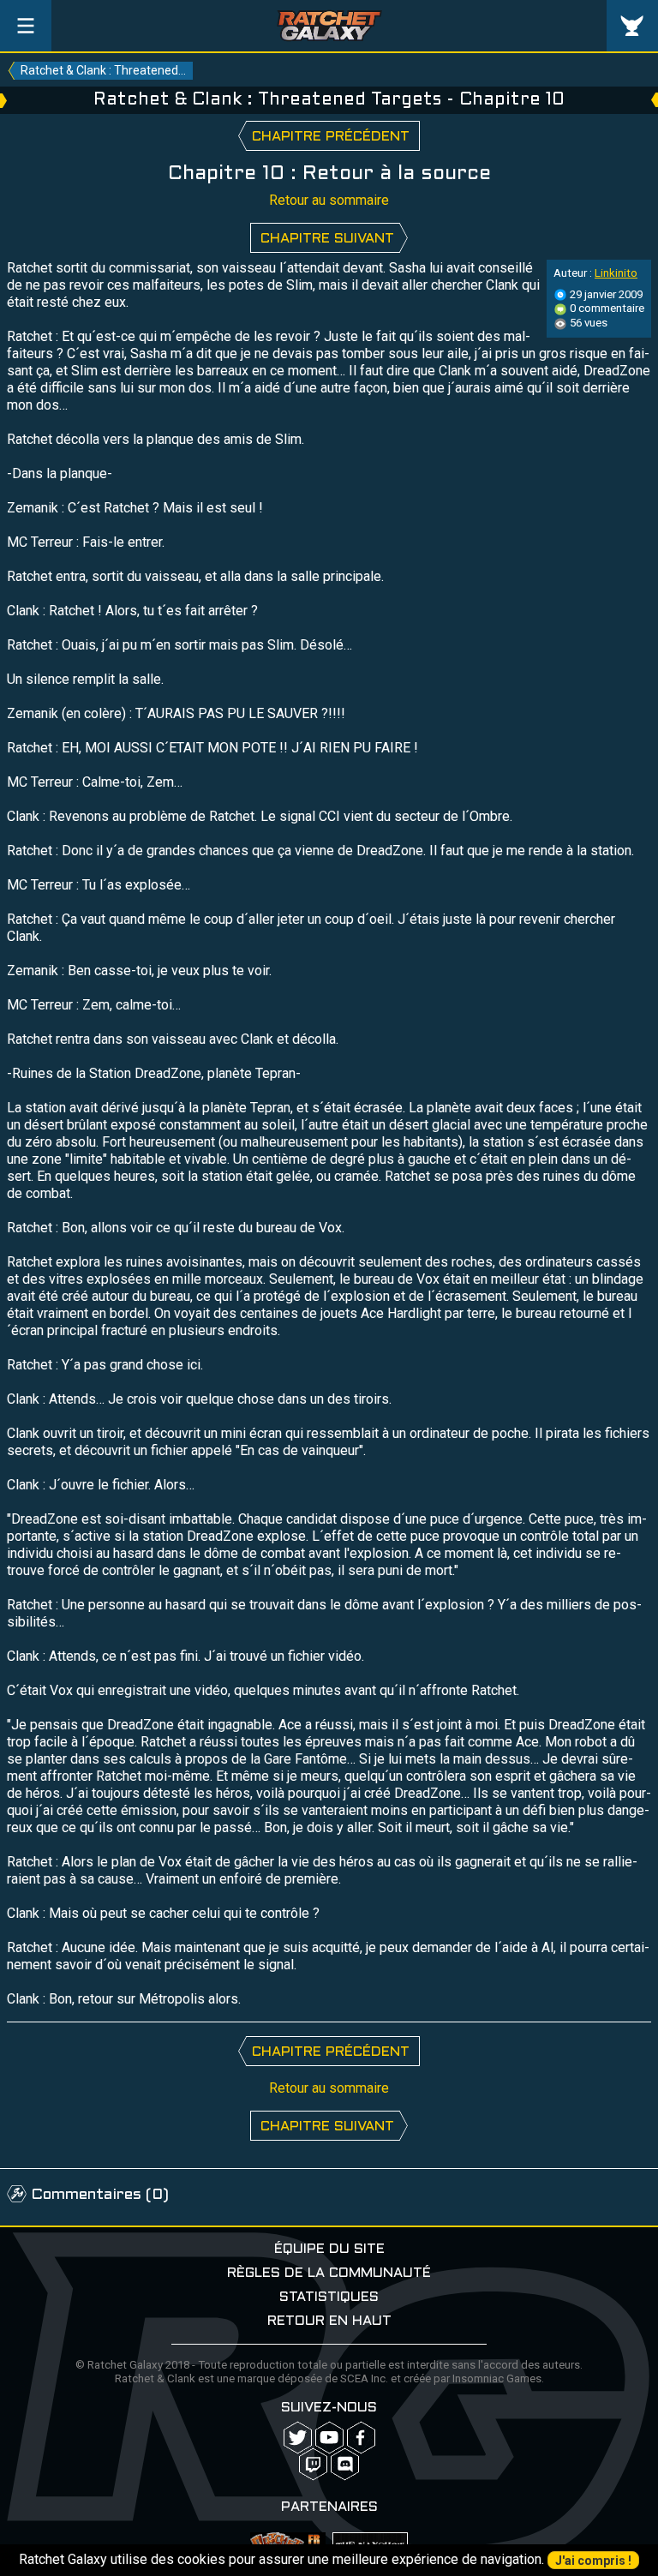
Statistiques (329, 2297)
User (632, 26)
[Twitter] (298, 2438)
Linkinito (616, 273)
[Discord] (345, 2464)
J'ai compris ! (593, 2561)
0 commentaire (606, 308)
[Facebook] (361, 2438)
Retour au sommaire (329, 200)
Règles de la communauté (329, 2273)
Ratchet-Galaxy (329, 26)
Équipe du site (329, 2249)
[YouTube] (329, 2438)
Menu (26, 26)
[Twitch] (313, 2464)
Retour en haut (329, 2321)
